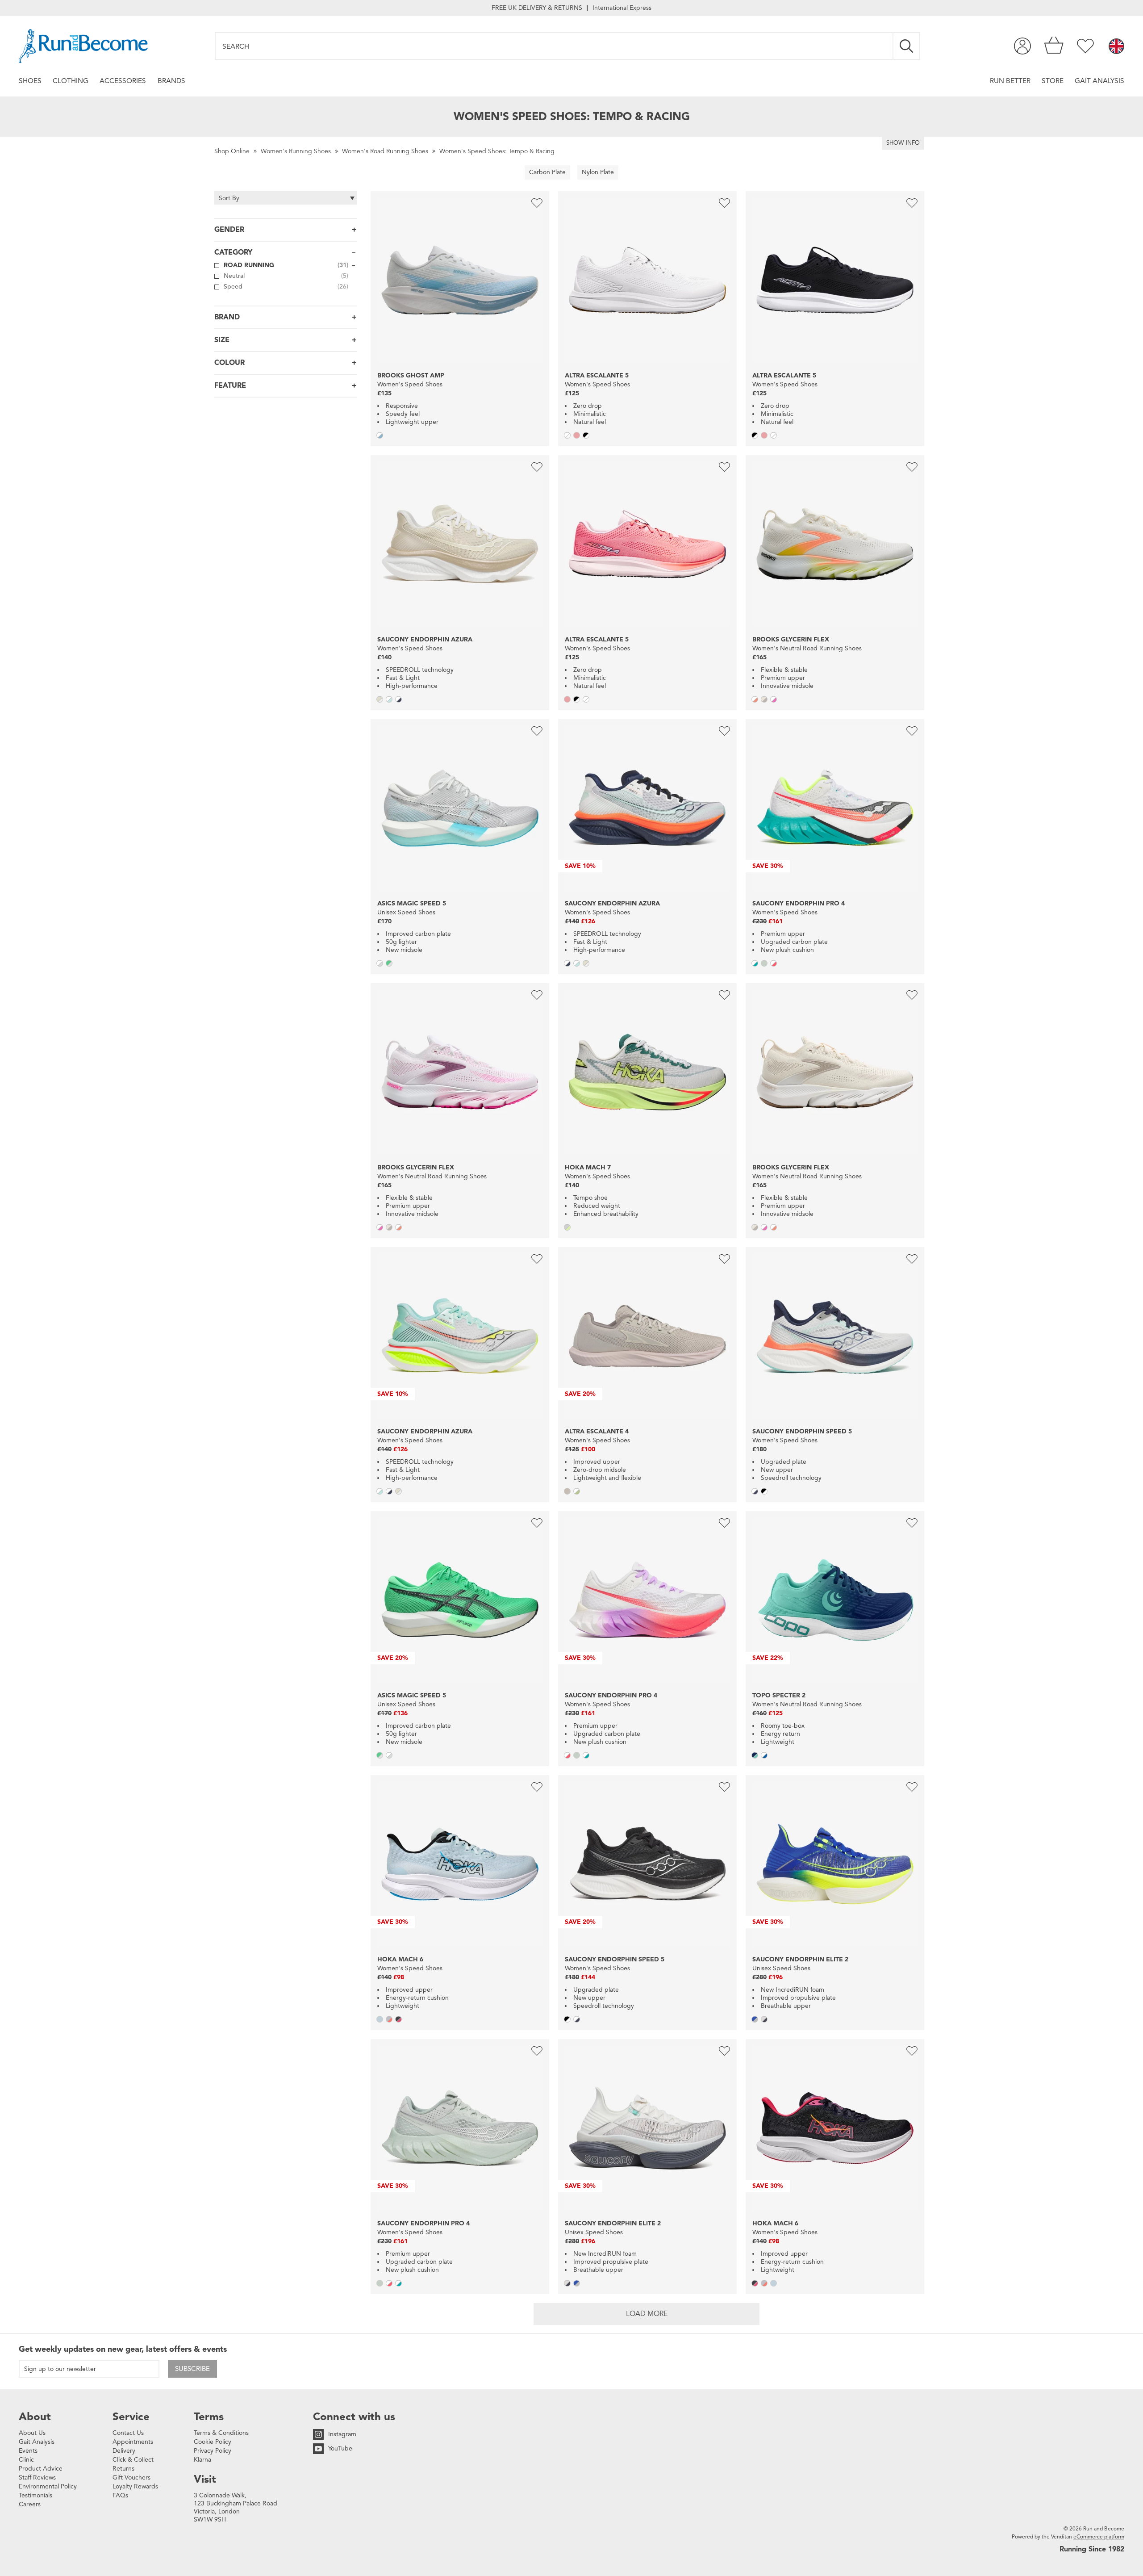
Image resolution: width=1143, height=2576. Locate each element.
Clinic (26, 2460)
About (35, 2417)
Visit (205, 2479)
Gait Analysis (1099, 81)
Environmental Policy (48, 2486)
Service (131, 2417)
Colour (229, 363)
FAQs (120, 2495)
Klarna (202, 2460)
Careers (30, 2504)
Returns (123, 2469)
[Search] (907, 46)
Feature (230, 385)
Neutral (286, 276)
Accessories (123, 81)
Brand (227, 317)
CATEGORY (233, 252)
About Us (32, 2433)
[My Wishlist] (1085, 46)
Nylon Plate (598, 172)
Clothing (71, 81)
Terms (209, 2417)
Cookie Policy (213, 2442)
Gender (229, 230)
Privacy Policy (213, 2451)
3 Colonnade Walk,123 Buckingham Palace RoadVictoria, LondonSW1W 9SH (236, 2507)
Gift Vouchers (131, 2478)
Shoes (30, 81)
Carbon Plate (547, 172)
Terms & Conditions (221, 2433)
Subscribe (192, 2369)
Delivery (124, 2451)
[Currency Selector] (1116, 47)
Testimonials (35, 2495)
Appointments (133, 2442)
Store (1053, 81)
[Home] (83, 46)
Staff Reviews (37, 2478)
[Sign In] (1022, 46)
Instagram (342, 2434)
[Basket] (1054, 46)
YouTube (340, 2448)
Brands (171, 81)
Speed (286, 287)
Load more (647, 2314)
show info (903, 143)
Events (28, 2451)
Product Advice (41, 2469)
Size (222, 340)
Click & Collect (133, 2460)
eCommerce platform (1099, 2536)
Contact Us (128, 2433)
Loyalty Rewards (135, 2486)
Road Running (286, 265)
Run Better (1010, 81)
